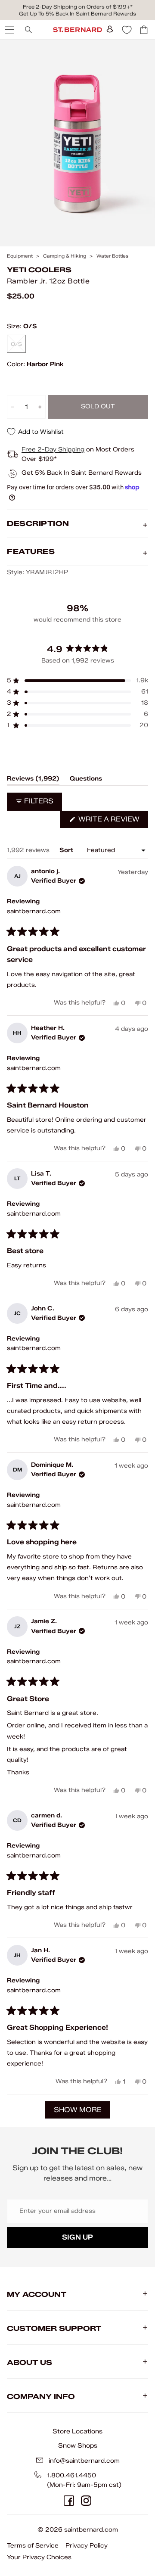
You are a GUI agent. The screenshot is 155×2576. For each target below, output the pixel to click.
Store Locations (77, 2431)
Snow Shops (78, 2445)
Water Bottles (112, 256)
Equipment (20, 256)
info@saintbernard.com (84, 2461)
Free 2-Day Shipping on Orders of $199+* (78, 7)
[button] (77, 681)
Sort (67, 850)
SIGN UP (77, 2237)
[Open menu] (9, 30)
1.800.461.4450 (71, 2475)
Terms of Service (33, 2546)
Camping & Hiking (65, 256)
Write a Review (112, 821)
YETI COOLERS (39, 270)
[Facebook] (69, 2501)
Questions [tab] (86, 780)
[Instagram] (86, 2501)
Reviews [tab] (33, 780)
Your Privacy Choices (39, 2557)
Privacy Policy (87, 2546)
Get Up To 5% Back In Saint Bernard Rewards (77, 14)
